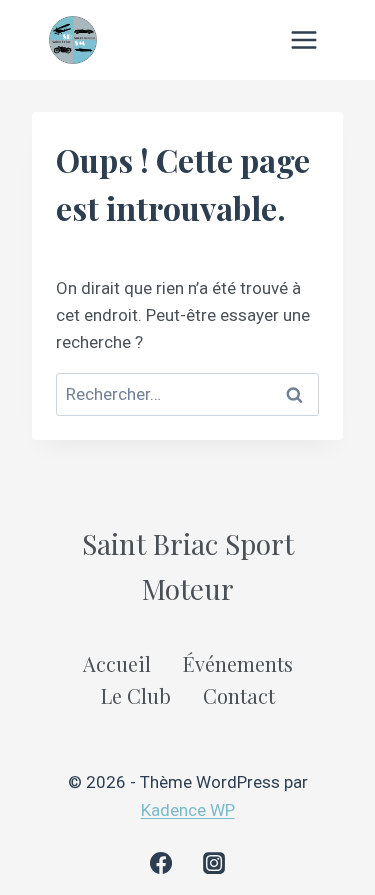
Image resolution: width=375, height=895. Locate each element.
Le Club (136, 695)
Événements (238, 663)
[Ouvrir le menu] (303, 39)
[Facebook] (161, 863)
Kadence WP (188, 810)
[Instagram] (214, 863)
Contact (239, 695)
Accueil (117, 663)
